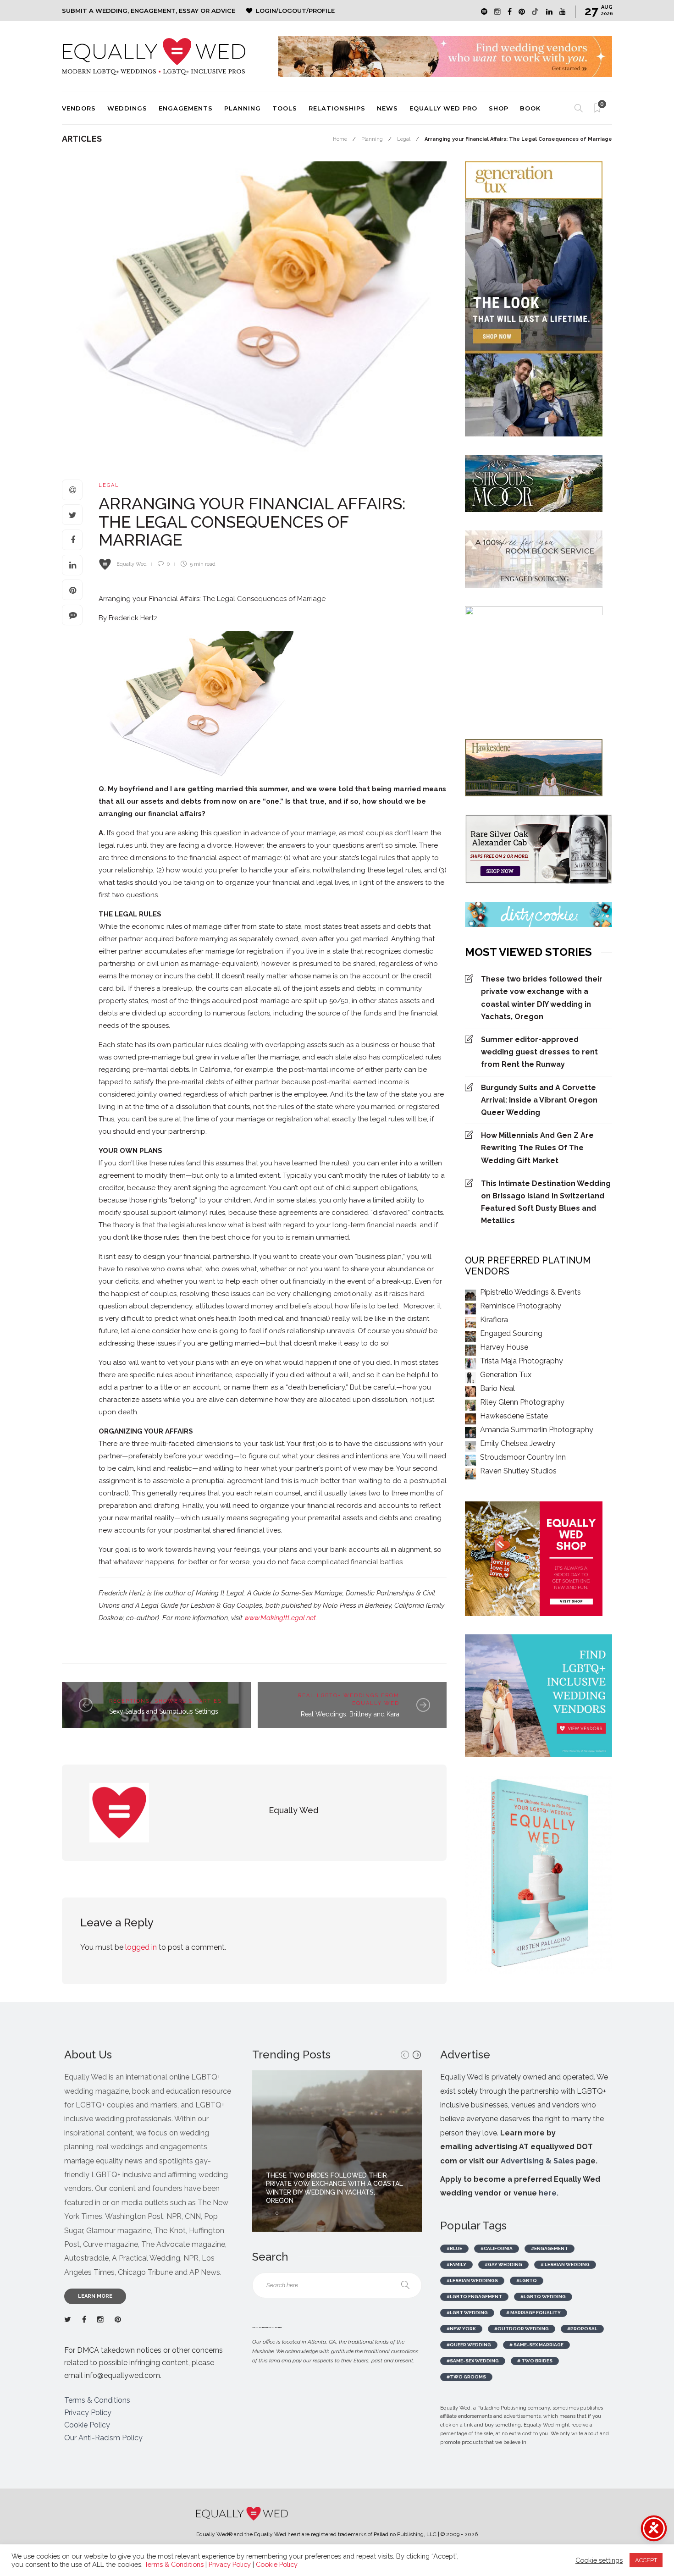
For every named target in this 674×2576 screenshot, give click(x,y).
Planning (243, 108)
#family (456, 2264)
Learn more (95, 2296)
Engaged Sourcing (511, 1333)
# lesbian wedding (565, 2264)
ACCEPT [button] (646, 2560)
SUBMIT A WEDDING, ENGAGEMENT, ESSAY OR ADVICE (149, 11)
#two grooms (466, 2377)
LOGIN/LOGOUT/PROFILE (295, 11)
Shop (499, 108)
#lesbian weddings (472, 2281)
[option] (337, 2151)
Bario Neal (497, 1388)
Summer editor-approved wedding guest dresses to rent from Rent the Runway (539, 1052)
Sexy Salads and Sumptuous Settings (164, 1711)
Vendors (79, 108)
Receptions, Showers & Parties (166, 1701)
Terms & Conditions (97, 2400)
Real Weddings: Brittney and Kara (350, 1714)
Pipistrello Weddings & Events (530, 1292)
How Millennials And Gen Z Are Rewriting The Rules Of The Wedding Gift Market (537, 1148)
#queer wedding (469, 2345)
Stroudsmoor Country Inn (523, 1457)
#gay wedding (503, 2264)
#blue (454, 2248)
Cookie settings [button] (599, 2560)
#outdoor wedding (522, 2329)
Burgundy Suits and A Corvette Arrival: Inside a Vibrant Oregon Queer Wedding (539, 1100)
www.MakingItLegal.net (280, 1618)
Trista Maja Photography (522, 1361)
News (387, 108)
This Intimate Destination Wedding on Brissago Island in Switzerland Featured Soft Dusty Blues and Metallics (546, 1202)
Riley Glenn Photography (522, 1402)
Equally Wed (132, 564)
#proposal (582, 2329)
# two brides (535, 2361)
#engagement (550, 2248)
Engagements (186, 108)
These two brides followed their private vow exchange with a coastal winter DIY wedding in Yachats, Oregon (542, 998)
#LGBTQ (527, 2281)
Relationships (337, 108)
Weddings (127, 108)
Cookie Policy (87, 2425)
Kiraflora (494, 1320)
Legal (404, 139)
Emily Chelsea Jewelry (518, 1443)
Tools (285, 108)
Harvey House (504, 1347)
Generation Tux (506, 1375)
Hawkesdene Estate (514, 1416)
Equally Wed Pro (443, 108)
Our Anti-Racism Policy (103, 2438)
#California (497, 2248)
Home (340, 139)
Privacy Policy (88, 2413)
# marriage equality (533, 2313)
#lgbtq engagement (474, 2297)
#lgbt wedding (467, 2313)
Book (530, 108)
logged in (141, 1947)
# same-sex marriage (536, 2345)
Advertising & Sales (537, 2161)
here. (549, 2193)
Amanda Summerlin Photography (537, 1430)
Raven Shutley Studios (518, 1471)
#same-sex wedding (473, 2361)
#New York (461, 2329)
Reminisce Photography (521, 1306)
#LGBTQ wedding (543, 2297)
